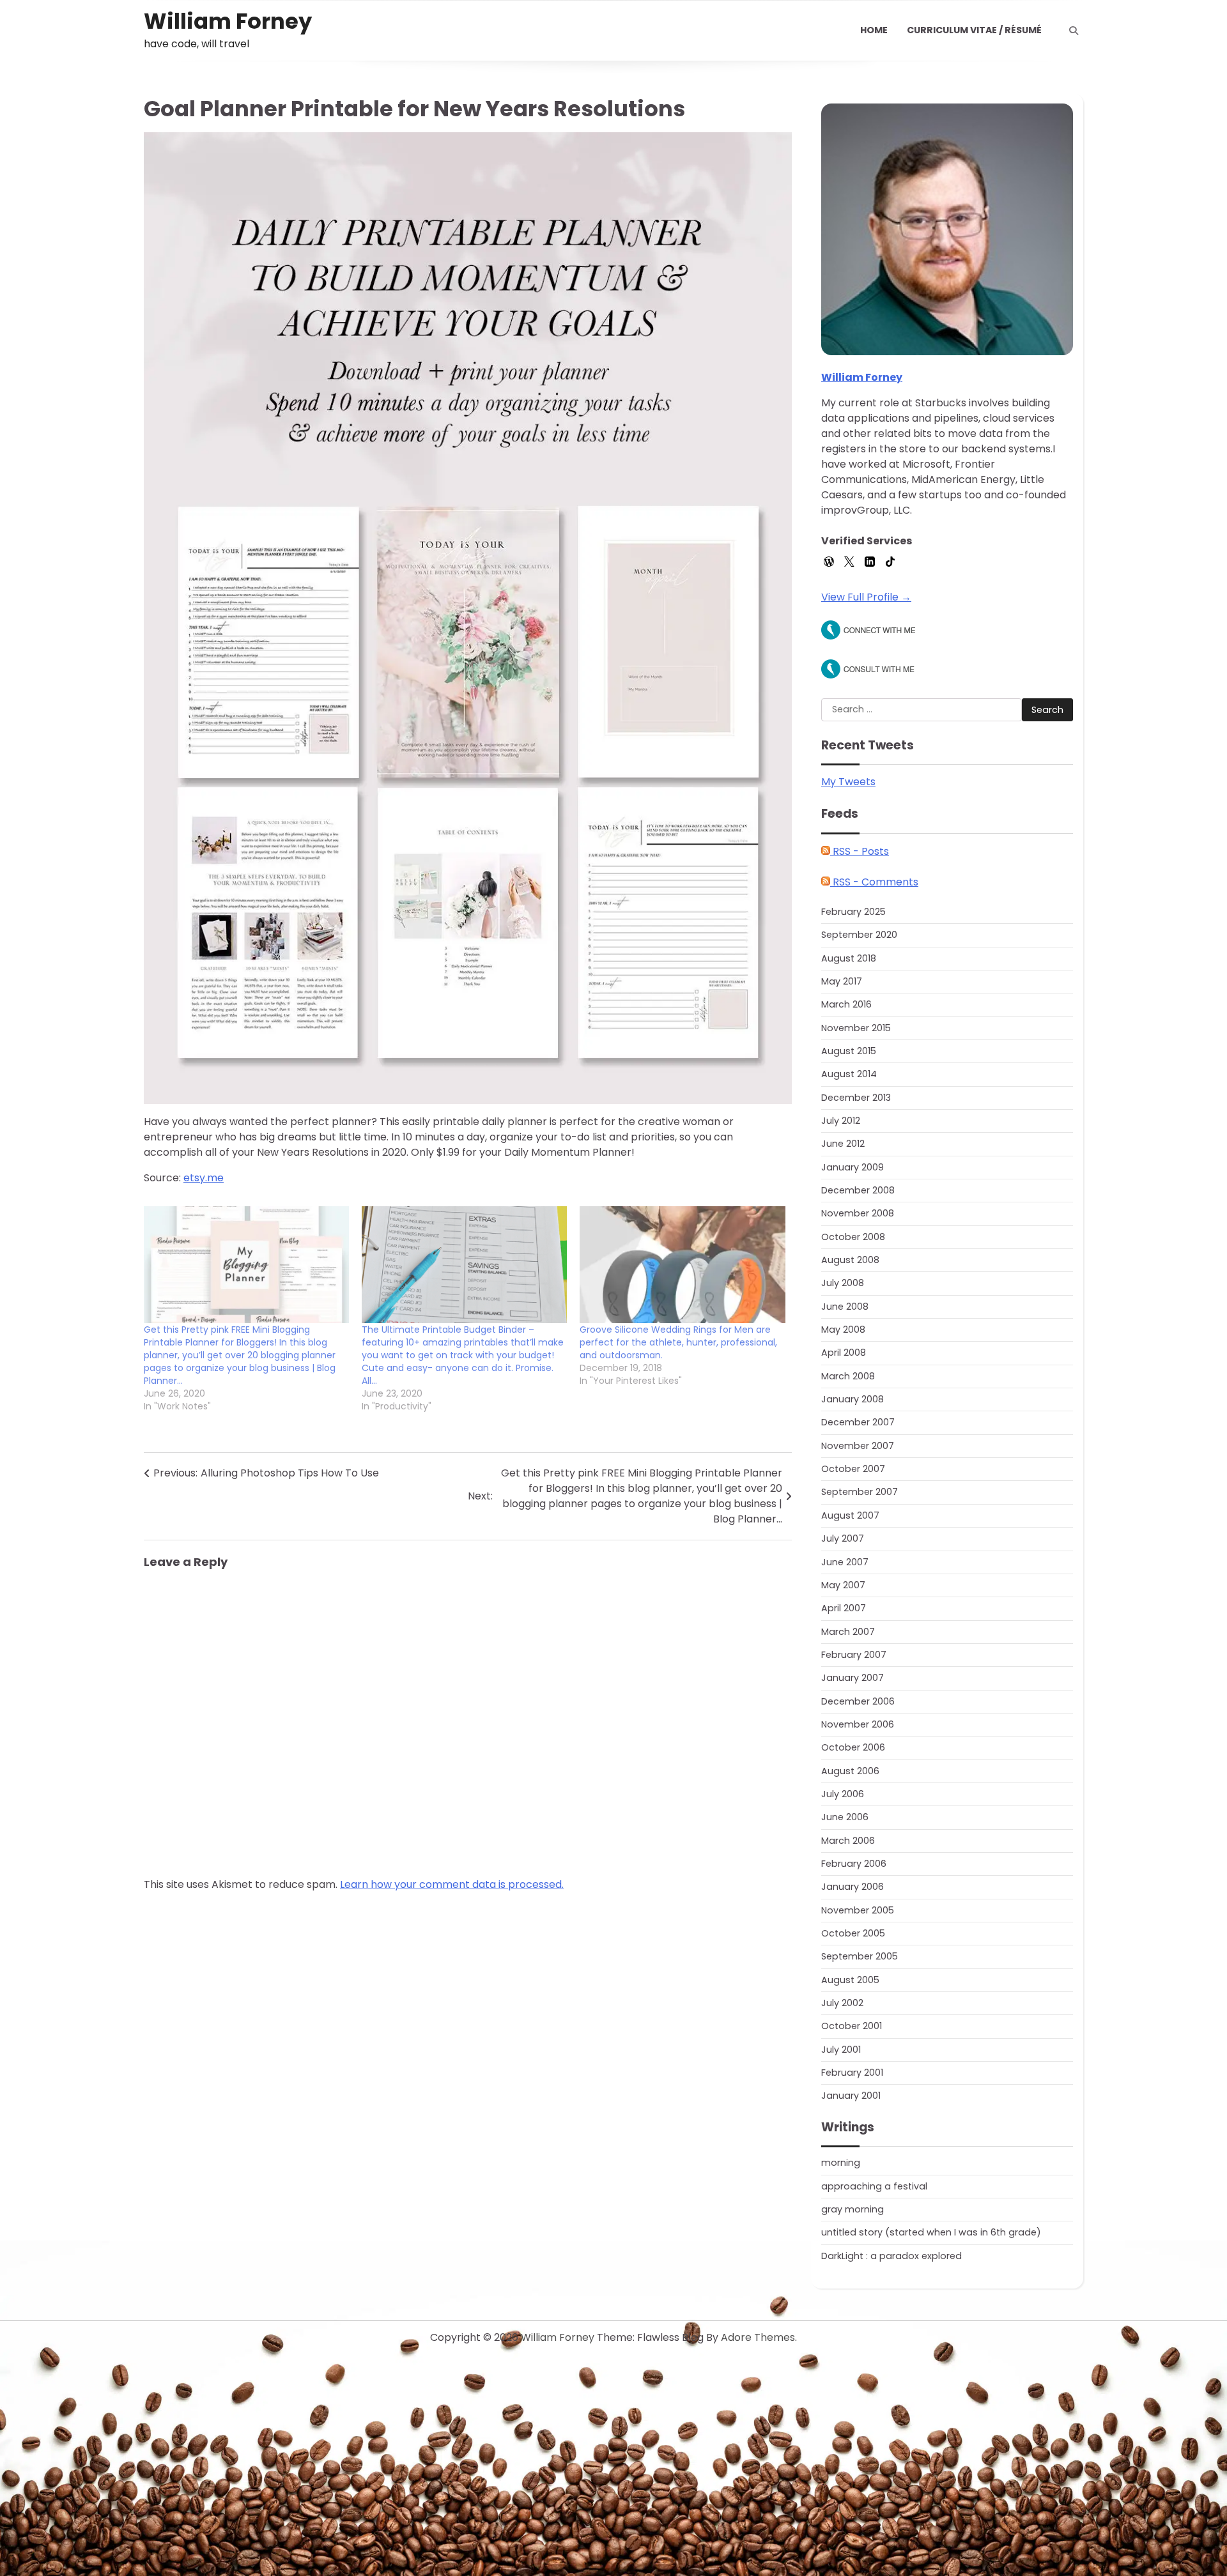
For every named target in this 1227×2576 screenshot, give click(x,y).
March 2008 (848, 1376)
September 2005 (860, 1956)
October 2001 (852, 2026)
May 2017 (842, 981)
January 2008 (853, 1399)
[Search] (1074, 31)
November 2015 (856, 1028)
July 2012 (841, 1121)
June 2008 (845, 1307)
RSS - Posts (860, 851)
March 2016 (846, 1004)
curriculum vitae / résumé (974, 30)
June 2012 (843, 1144)
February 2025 (853, 912)
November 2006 (858, 1724)
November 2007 (858, 1446)
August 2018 (849, 958)
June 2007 (845, 1562)
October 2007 (853, 1469)
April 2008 (844, 1353)
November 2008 (858, 1213)
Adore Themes (758, 2337)
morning (841, 2163)
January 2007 (853, 1678)
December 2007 (858, 1422)
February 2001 (852, 2073)
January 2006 (853, 1887)
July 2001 (841, 2050)
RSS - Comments (874, 882)
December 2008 (858, 1190)
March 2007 (848, 1632)
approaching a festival (874, 2186)
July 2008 (843, 1283)
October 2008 (853, 1237)
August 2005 (850, 1980)
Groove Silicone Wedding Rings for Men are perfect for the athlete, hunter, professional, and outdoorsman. (678, 1342)
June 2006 (845, 1817)
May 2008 (843, 1330)
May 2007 (843, 1585)
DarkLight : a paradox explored (891, 2256)
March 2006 (848, 1841)
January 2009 (853, 1167)
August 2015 (849, 1051)
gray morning (853, 2209)
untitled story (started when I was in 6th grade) (931, 2232)
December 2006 (858, 1701)
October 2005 (853, 1933)
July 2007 (843, 1538)
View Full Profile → (866, 597)
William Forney (228, 21)
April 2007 (844, 1608)
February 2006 (854, 1864)
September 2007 (860, 1492)
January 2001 (851, 2096)
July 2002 (842, 2003)
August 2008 (850, 1260)
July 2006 (843, 1794)
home (874, 30)
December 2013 (856, 1098)
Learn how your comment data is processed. (452, 1884)
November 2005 (858, 1910)
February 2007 (854, 1655)
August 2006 (850, 1771)
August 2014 (849, 1074)
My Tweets (848, 782)
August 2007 (850, 1515)
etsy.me (204, 1178)
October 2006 (853, 1747)
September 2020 (859, 935)
